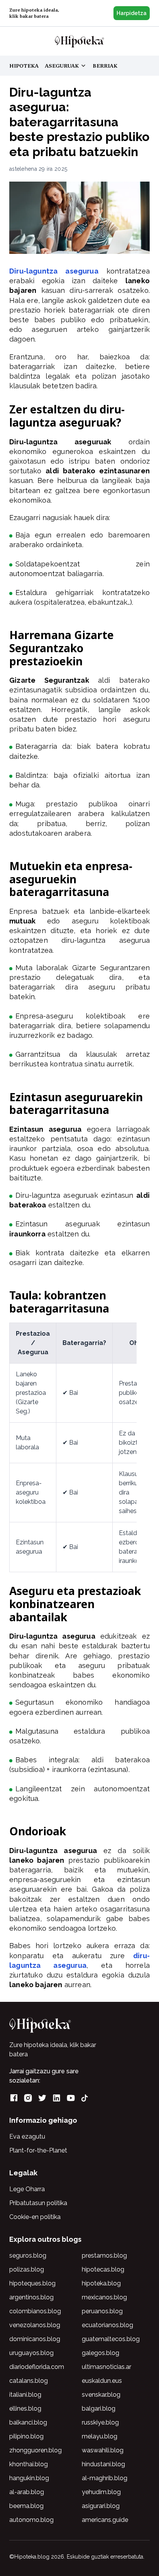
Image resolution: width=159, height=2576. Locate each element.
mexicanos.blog (104, 2297)
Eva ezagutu (27, 2136)
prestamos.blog (104, 2255)
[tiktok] (85, 2098)
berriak (105, 66)
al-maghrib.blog (105, 2478)
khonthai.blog (29, 2464)
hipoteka (24, 66)
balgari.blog (99, 2409)
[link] (79, 41)
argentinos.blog (31, 2297)
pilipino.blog (26, 2436)
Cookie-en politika (35, 2217)
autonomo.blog (31, 2520)
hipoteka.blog (101, 2283)
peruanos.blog (102, 2311)
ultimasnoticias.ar (107, 2367)
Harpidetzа (132, 13)
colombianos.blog (35, 2311)
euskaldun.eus (102, 2381)
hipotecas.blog (103, 2269)
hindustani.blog (103, 2464)
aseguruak (65, 66)
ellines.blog (25, 2409)
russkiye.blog (100, 2422)
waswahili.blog (103, 2450)
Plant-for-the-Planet (38, 2150)
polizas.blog (27, 2269)
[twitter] (42, 2098)
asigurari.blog (101, 2506)
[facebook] (14, 2098)
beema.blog (26, 2506)
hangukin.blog (29, 2478)
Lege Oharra (27, 2189)
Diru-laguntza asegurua (54, 271)
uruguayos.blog (31, 2353)
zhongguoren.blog (36, 2450)
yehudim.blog (101, 2492)
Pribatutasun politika (38, 2203)
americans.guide (105, 2520)
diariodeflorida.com (37, 2367)
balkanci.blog (28, 2422)
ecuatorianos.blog (107, 2325)
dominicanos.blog (35, 2339)
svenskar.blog (101, 2395)
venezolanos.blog (35, 2325)
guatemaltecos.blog (111, 2339)
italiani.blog (25, 2395)
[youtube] (71, 2098)
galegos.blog (101, 2353)
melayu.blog (100, 2436)
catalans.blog (29, 2381)
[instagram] (28, 2098)
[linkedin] (57, 2098)
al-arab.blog (27, 2492)
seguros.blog (28, 2255)
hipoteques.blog (32, 2283)
